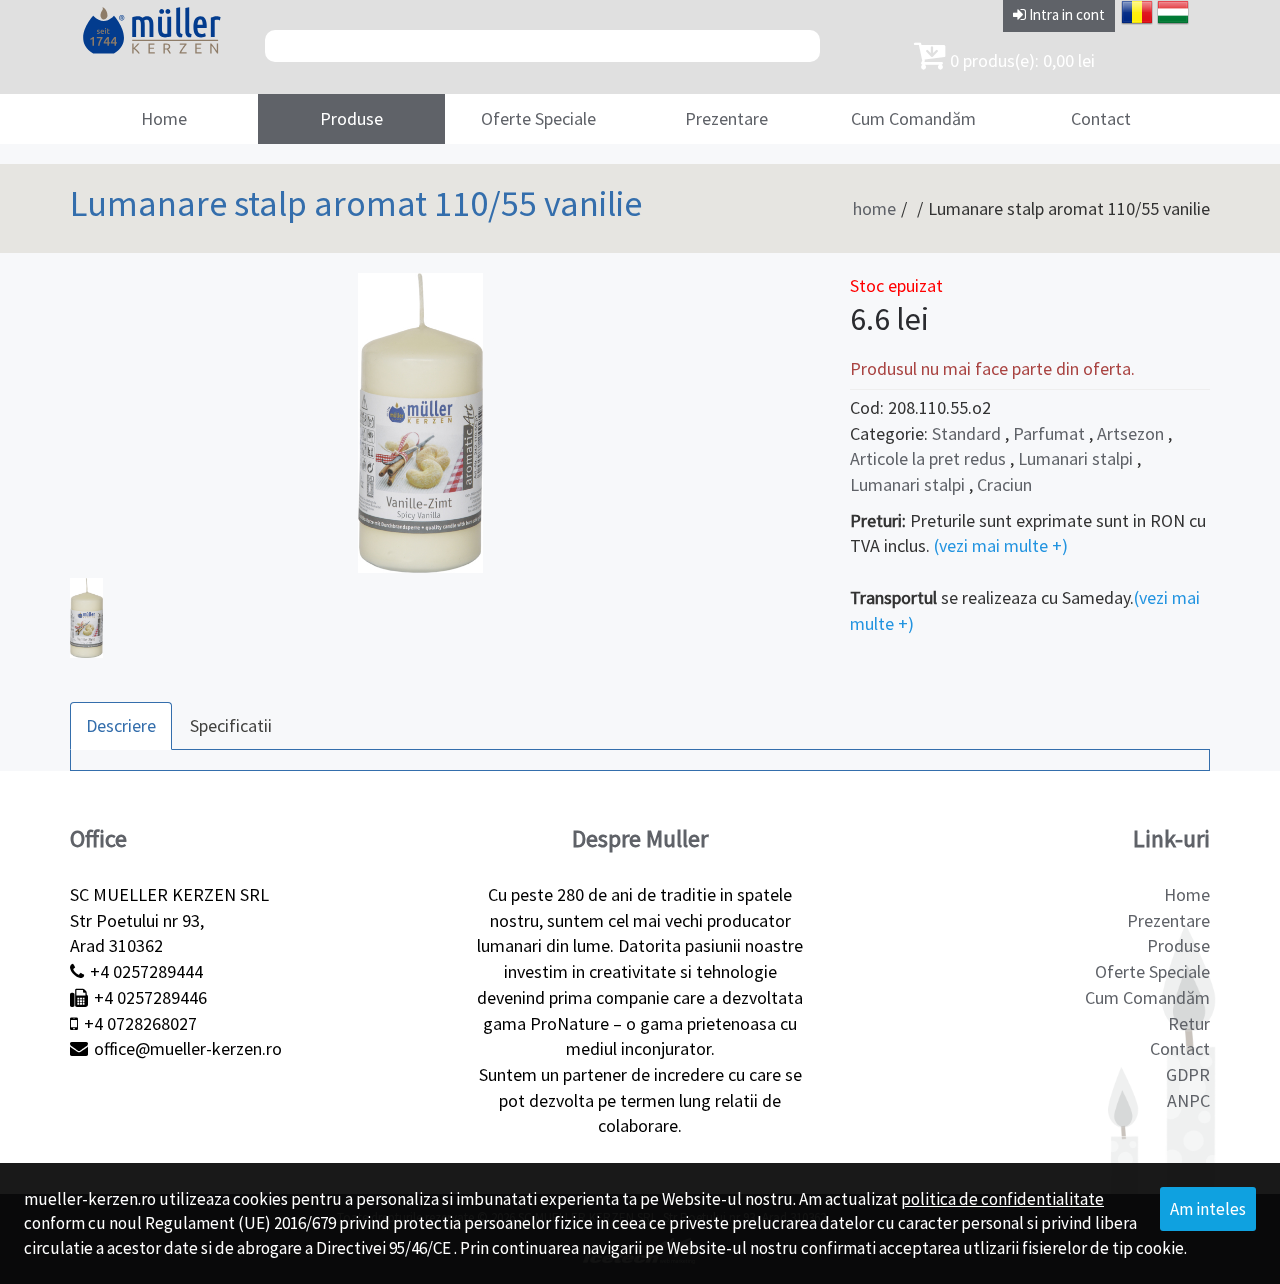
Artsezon (1130, 433)
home (874, 208)
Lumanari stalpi (1075, 458)
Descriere (121, 725)
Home (164, 118)
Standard (966, 433)
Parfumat (1049, 433)
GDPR (1188, 1074)
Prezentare (726, 118)
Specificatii (231, 725)
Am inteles (1208, 1209)
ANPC (1188, 1100)
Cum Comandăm (913, 118)
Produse (351, 118)
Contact (1101, 118)
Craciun (1004, 484)
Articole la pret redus (930, 458)
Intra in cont (1065, 14)
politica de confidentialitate (1002, 1199)
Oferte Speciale (538, 118)
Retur (1189, 1023)
